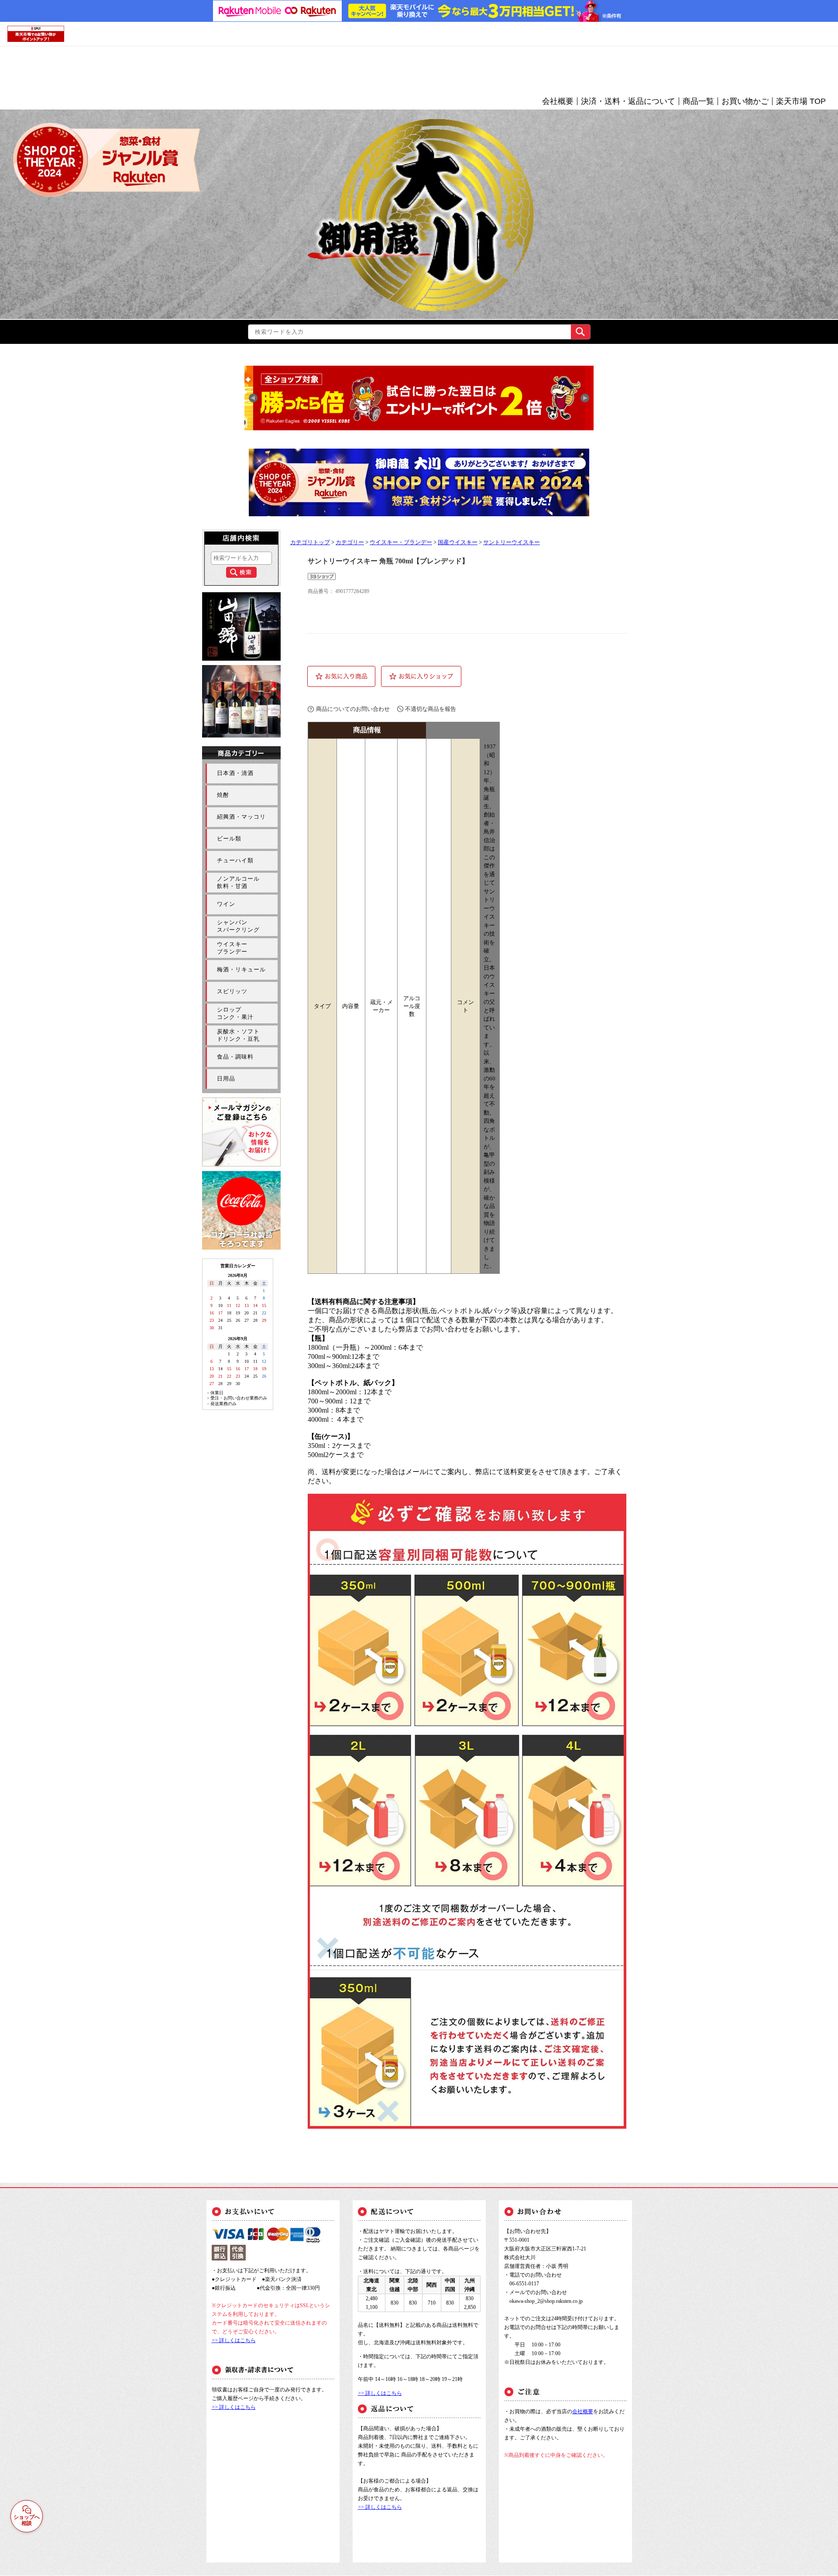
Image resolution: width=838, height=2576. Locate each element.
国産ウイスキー (458, 542)
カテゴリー (350, 542)
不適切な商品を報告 (431, 709)
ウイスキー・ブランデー (401, 542)
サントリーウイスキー (512, 542)
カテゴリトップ (310, 542)
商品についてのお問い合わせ (353, 709)
